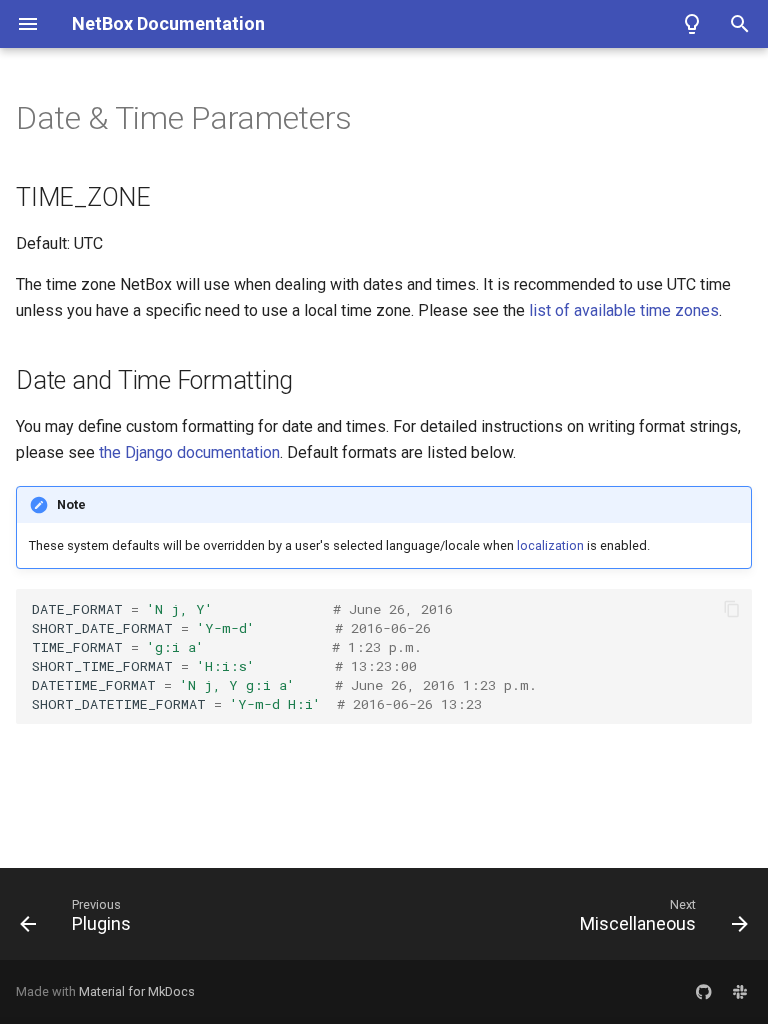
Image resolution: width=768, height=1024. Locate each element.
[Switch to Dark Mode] (692, 24)
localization (550, 545)
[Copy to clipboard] (732, 609)
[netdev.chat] (740, 992)
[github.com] (704, 992)
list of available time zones (624, 310)
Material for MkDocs (137, 991)
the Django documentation (189, 452)
